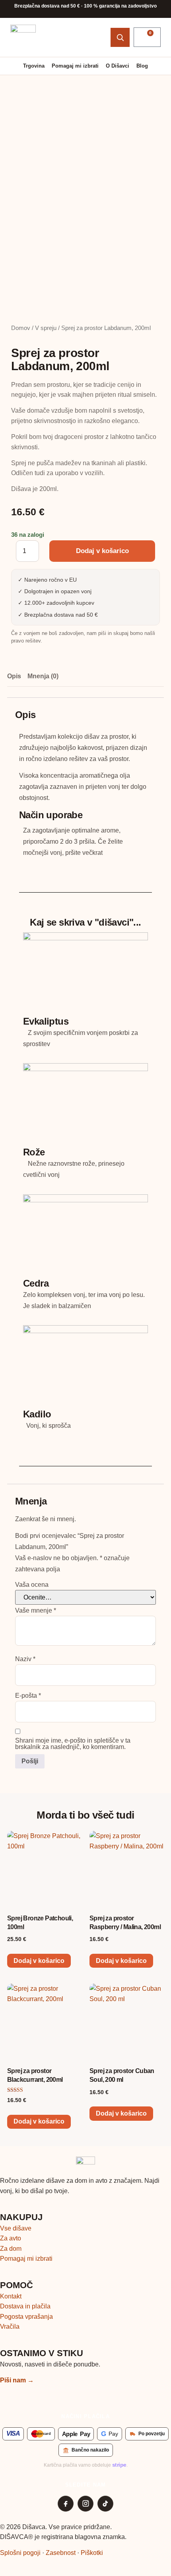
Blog (142, 66)
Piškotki (92, 2553)
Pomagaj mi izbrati (75, 66)
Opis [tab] (14, 676)
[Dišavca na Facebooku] (66, 2504)
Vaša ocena (32, 1585)
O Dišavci (118, 66)
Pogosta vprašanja (26, 2317)
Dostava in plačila (25, 2306)
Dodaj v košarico (102, 551)
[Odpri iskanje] (120, 37)
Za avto (11, 2238)
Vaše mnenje (36, 1611)
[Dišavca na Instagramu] (85, 2504)
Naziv (25, 1659)
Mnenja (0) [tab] (43, 676)
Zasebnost (61, 2553)
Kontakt (11, 2296)
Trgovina (34, 66)
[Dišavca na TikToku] (105, 2504)
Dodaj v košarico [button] (39, 1961)
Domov (21, 328)
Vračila (10, 2327)
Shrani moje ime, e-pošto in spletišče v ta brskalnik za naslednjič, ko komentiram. (73, 1744)
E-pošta (28, 1696)
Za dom (11, 2249)
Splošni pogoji (20, 2553)
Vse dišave (16, 2228)
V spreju (46, 328)
